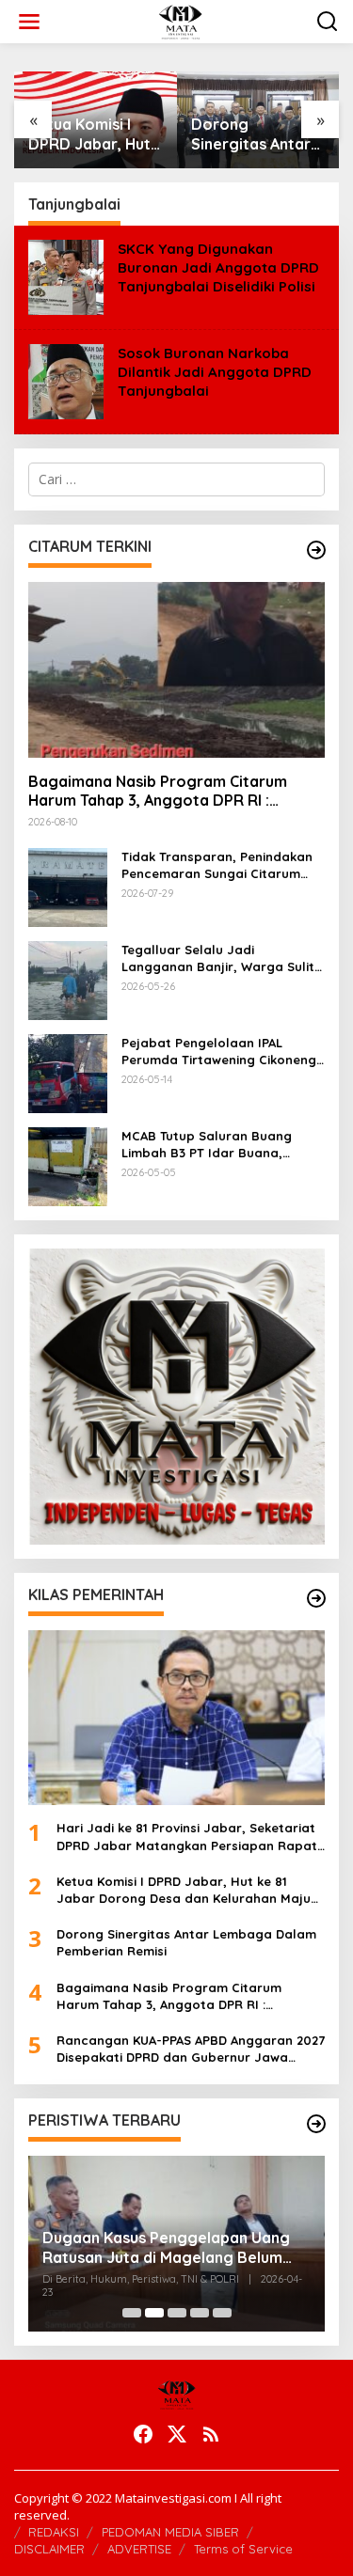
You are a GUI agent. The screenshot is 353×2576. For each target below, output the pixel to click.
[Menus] (29, 22)
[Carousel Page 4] (200, 2313)
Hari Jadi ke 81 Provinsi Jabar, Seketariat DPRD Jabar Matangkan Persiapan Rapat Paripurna (187, 1837)
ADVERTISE (139, 2549)
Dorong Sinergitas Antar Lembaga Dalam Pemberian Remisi (257, 134)
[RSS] (211, 2434)
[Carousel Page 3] (177, 2313)
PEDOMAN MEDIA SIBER (170, 2532)
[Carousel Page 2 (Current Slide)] (154, 2313)
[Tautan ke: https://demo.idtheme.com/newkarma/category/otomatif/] (316, 550)
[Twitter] (177, 2434)
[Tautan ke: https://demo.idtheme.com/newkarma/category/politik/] (316, 2124)
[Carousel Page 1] (132, 2313)
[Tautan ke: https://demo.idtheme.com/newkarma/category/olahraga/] (316, 1598)
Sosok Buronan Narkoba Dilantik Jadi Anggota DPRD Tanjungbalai (215, 372)
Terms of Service (243, 2549)
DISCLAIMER (49, 2549)
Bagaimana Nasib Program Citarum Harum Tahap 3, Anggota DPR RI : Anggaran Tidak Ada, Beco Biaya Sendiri (176, 792)
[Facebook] (143, 2434)
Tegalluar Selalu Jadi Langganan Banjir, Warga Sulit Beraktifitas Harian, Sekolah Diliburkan (218, 958)
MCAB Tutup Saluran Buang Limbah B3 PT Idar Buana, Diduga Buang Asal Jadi (207, 1145)
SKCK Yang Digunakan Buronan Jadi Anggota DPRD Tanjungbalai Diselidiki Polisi (218, 267)
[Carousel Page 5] (222, 2313)
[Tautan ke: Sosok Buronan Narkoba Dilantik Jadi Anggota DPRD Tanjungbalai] (66, 379)
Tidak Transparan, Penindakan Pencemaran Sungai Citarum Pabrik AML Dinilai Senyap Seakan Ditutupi (217, 865)
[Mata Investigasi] (180, 20)
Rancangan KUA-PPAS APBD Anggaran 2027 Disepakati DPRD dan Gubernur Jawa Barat (191, 2049)
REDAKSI (54, 2532)
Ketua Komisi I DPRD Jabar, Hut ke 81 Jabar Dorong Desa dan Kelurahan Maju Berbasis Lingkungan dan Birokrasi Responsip (93, 134)
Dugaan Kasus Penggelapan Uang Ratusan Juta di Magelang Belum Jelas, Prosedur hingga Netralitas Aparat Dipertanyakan (166, 2248)
